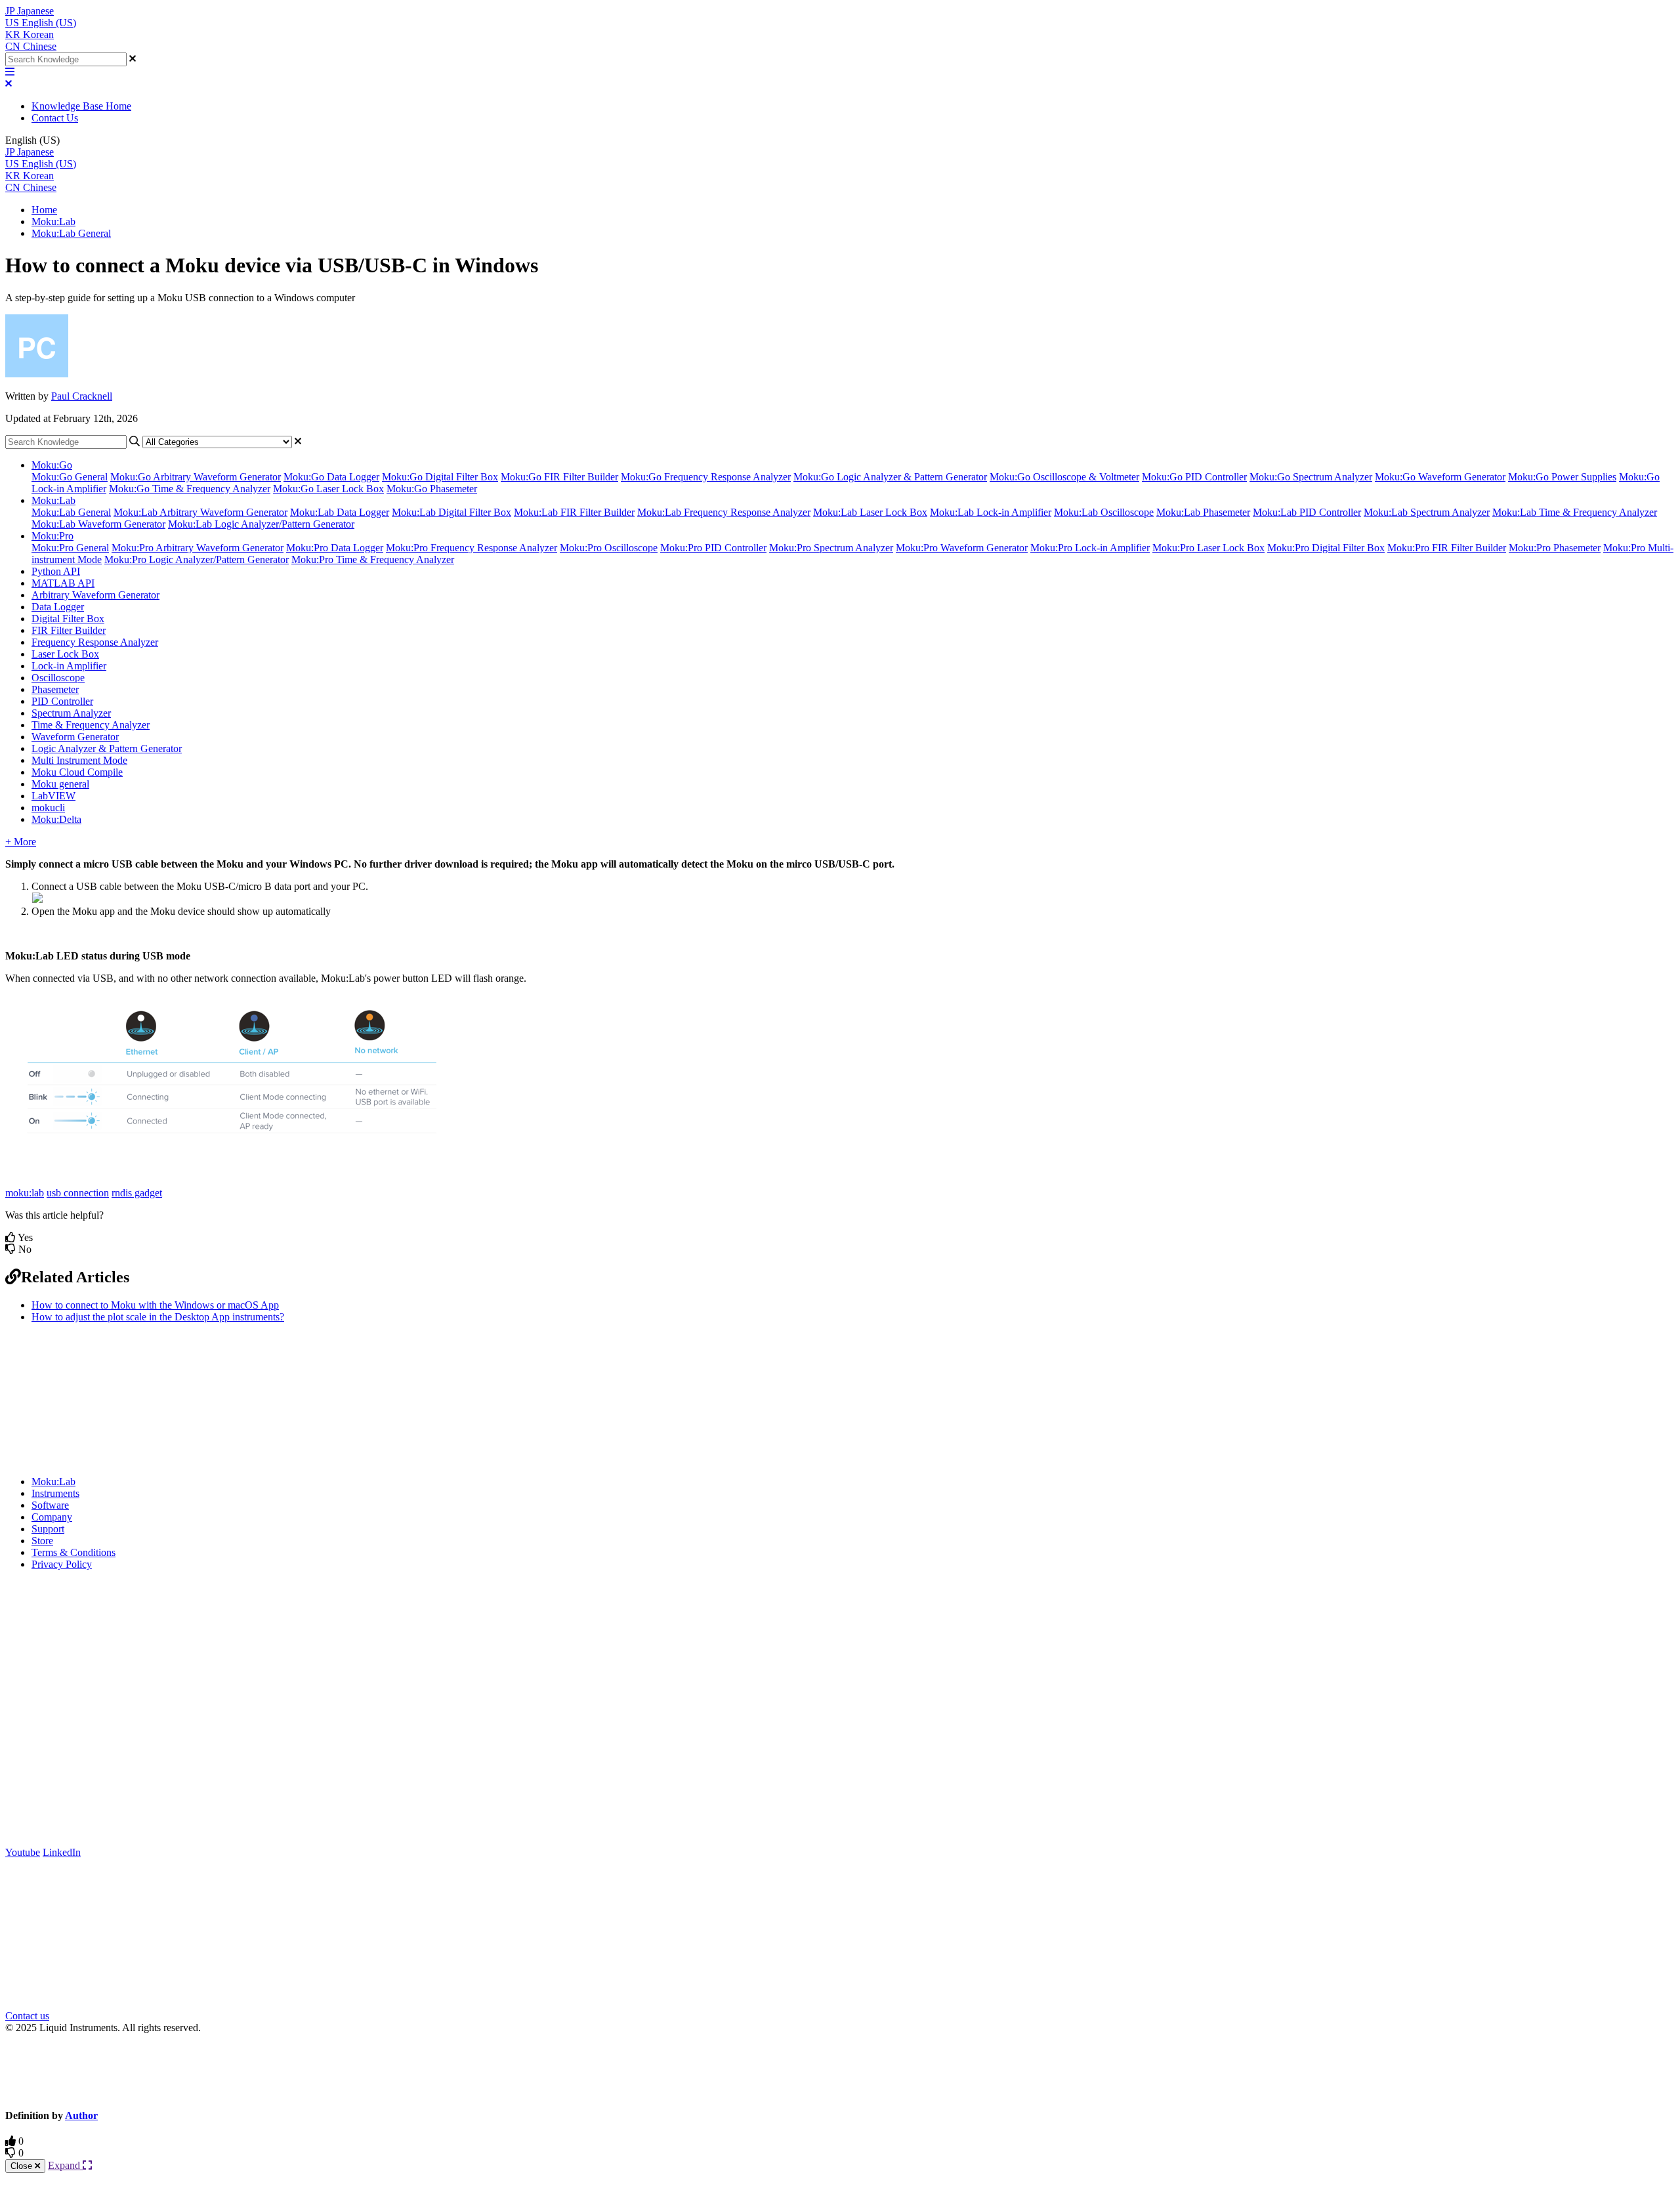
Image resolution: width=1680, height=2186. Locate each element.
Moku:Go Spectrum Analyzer (1311, 477)
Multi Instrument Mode (79, 760)
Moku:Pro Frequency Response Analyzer (472, 548)
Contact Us (55, 118)
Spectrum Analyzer (71, 713)
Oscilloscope (58, 678)
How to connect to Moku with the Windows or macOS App (155, 1305)
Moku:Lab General (71, 233)
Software (50, 1505)
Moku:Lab (53, 221)
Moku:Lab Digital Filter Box (451, 512)
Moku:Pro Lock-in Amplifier (1090, 548)
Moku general (60, 784)
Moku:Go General (70, 477)
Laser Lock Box (65, 654)
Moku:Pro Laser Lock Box (1208, 548)
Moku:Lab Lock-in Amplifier (991, 512)
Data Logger (58, 607)
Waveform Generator (75, 737)
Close (23, 2166)
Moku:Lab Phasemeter (1203, 512)
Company (52, 1517)
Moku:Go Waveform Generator (1440, 477)
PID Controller (62, 701)
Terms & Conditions (73, 1552)
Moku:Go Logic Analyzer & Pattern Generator (890, 477)
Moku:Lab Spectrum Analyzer (1427, 512)
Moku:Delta (56, 819)
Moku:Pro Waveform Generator (962, 548)
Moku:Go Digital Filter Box (440, 477)
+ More (21, 842)
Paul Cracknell (82, 396)
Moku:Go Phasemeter (432, 489)
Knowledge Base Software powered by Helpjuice (840, 2070)
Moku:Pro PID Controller (713, 548)
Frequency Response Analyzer (95, 642)
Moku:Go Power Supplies (1562, 477)
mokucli (48, 808)
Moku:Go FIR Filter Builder (559, 477)
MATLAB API (63, 583)
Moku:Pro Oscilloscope (609, 548)
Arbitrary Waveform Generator (95, 595)
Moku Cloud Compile (77, 772)
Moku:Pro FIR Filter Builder (1447, 548)
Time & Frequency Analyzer (91, 725)
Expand (65, 2165)
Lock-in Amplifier (69, 666)
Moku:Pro (52, 536)
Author (81, 2115)
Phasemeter (55, 689)
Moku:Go (52, 465)
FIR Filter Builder (69, 630)
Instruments (55, 1493)
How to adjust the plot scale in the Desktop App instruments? (158, 1317)
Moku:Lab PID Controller (1307, 512)
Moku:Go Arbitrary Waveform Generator (196, 477)
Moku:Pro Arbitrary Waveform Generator (198, 548)
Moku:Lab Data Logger (340, 512)
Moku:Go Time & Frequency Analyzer (190, 489)
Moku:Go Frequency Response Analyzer (706, 477)
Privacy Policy (62, 1564)
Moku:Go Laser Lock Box (328, 489)
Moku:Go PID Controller (1194, 477)
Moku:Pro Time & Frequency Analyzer (373, 559)
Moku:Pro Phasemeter (1555, 548)
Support (48, 1529)
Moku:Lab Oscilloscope (1104, 512)
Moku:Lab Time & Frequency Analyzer (1575, 512)
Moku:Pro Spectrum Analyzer (831, 548)
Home (44, 210)
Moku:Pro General (70, 548)
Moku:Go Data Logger (331, 477)
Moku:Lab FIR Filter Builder (574, 512)
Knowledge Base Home (81, 106)
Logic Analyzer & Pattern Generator (107, 748)
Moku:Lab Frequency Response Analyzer (724, 512)
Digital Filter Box (68, 619)
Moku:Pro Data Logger (335, 548)
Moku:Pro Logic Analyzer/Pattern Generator (197, 559)
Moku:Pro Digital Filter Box (1326, 548)
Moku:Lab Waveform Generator (98, 524)
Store (42, 1541)
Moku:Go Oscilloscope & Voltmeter (1064, 477)
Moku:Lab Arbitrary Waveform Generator (200, 512)
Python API (56, 571)
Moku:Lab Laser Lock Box (870, 512)
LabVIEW (53, 796)
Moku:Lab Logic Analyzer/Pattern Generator (261, 524)
